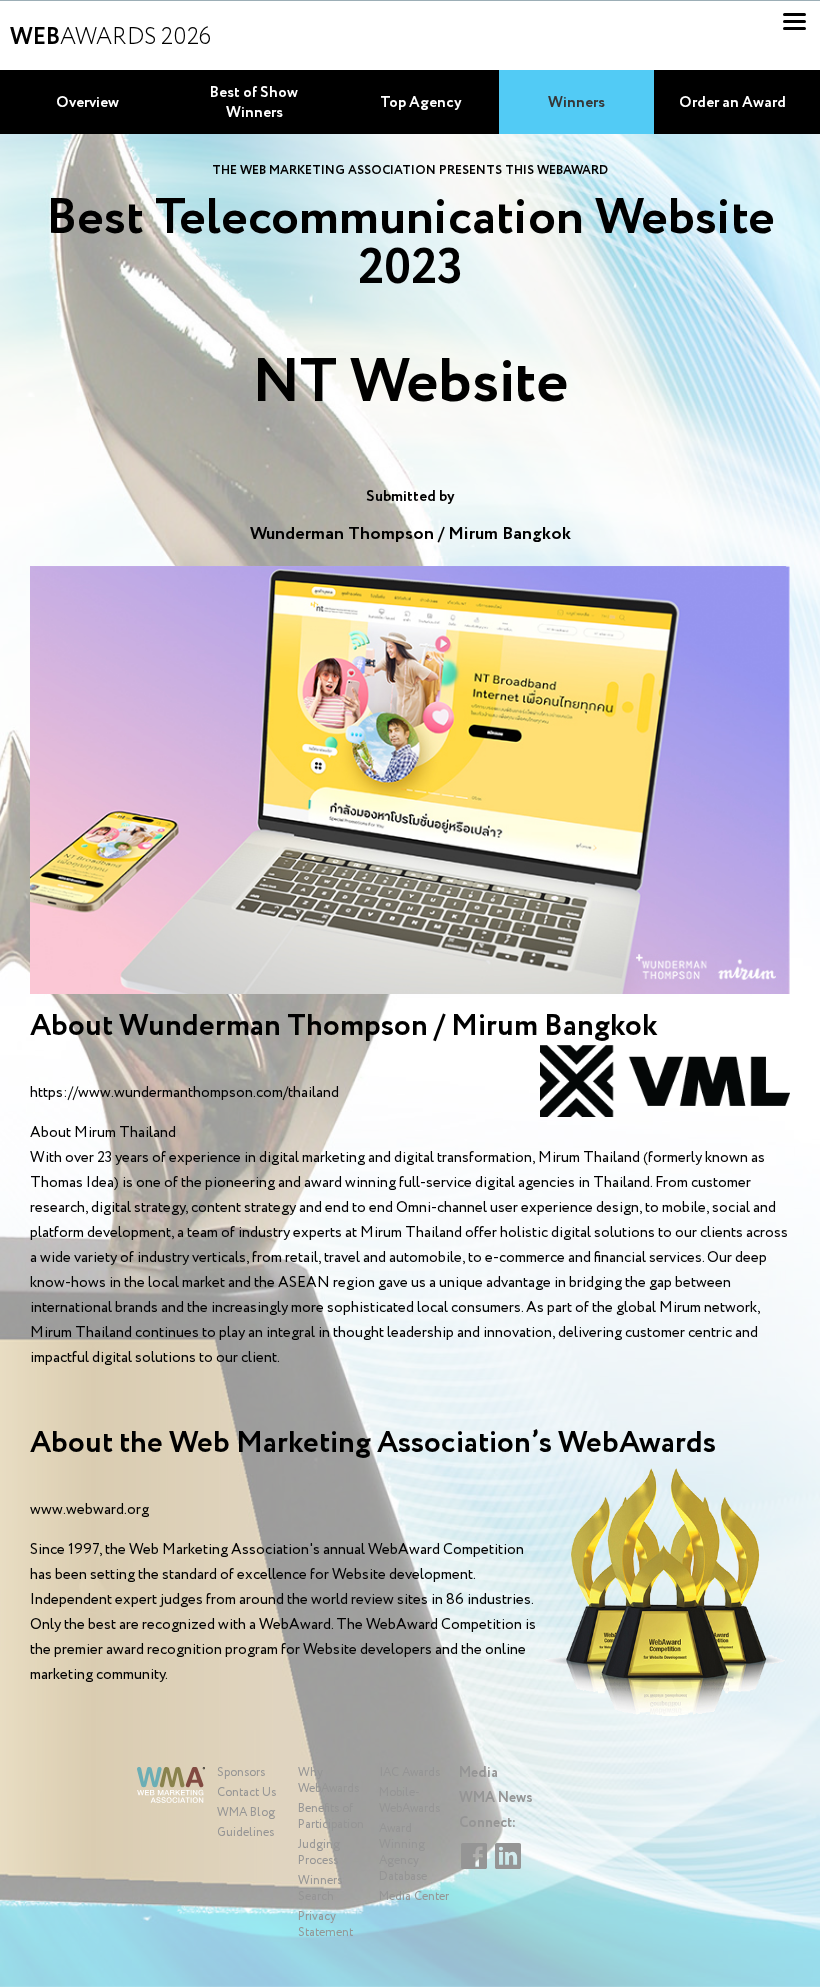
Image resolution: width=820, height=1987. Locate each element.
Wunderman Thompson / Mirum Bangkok (410, 534)
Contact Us (246, 1792)
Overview (87, 103)
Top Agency (421, 103)
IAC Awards (409, 1772)
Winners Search (320, 1888)
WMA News (496, 1798)
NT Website (410, 384)
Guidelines (245, 1832)
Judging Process (319, 1852)
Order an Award (732, 103)
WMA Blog (246, 1812)
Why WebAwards (328, 1780)
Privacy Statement (325, 1924)
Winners (576, 103)
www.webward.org (89, 1510)
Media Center (414, 1896)
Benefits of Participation (331, 1816)
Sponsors (241, 1772)
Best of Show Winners (254, 103)
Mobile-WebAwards (409, 1800)
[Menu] (794, 21)
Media (478, 1773)
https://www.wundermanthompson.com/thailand (184, 1093)
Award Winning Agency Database (403, 1852)
